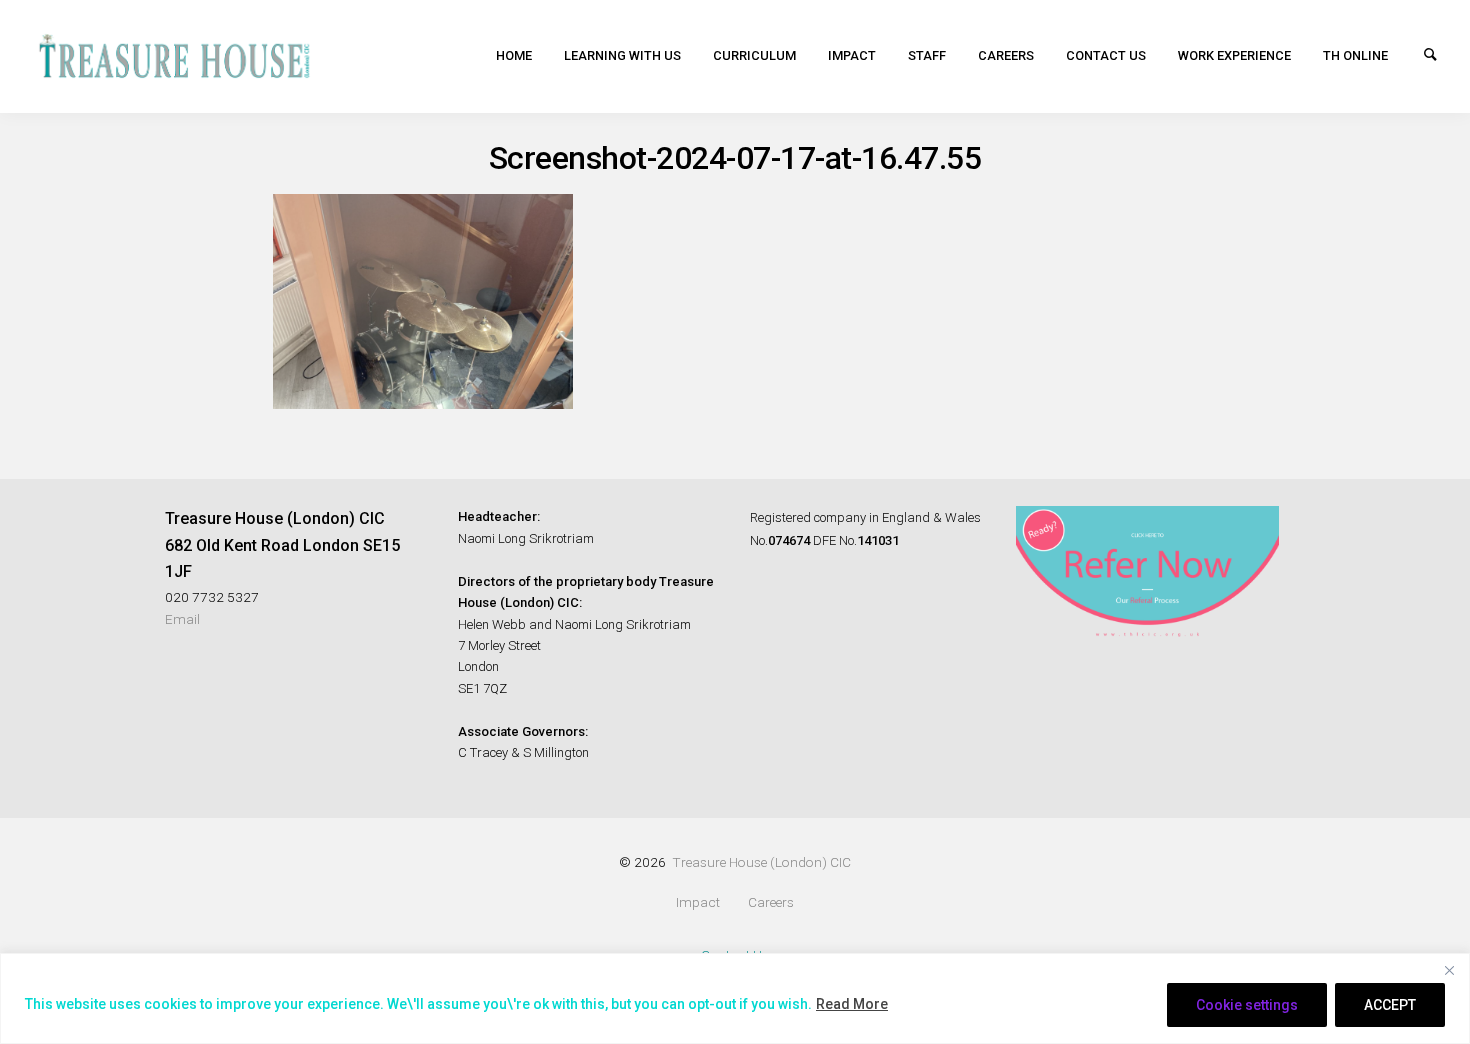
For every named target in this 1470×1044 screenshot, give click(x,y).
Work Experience (1234, 55)
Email (182, 619)
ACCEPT (1390, 1005)
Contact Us (1106, 55)
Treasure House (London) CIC (761, 862)
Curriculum (754, 55)
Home (514, 55)
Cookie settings (1247, 1005)
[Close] (1449, 970)
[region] (735, 998)
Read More (852, 1004)
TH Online (1355, 55)
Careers (1006, 55)
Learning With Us (622, 55)
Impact (852, 55)
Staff (927, 55)
